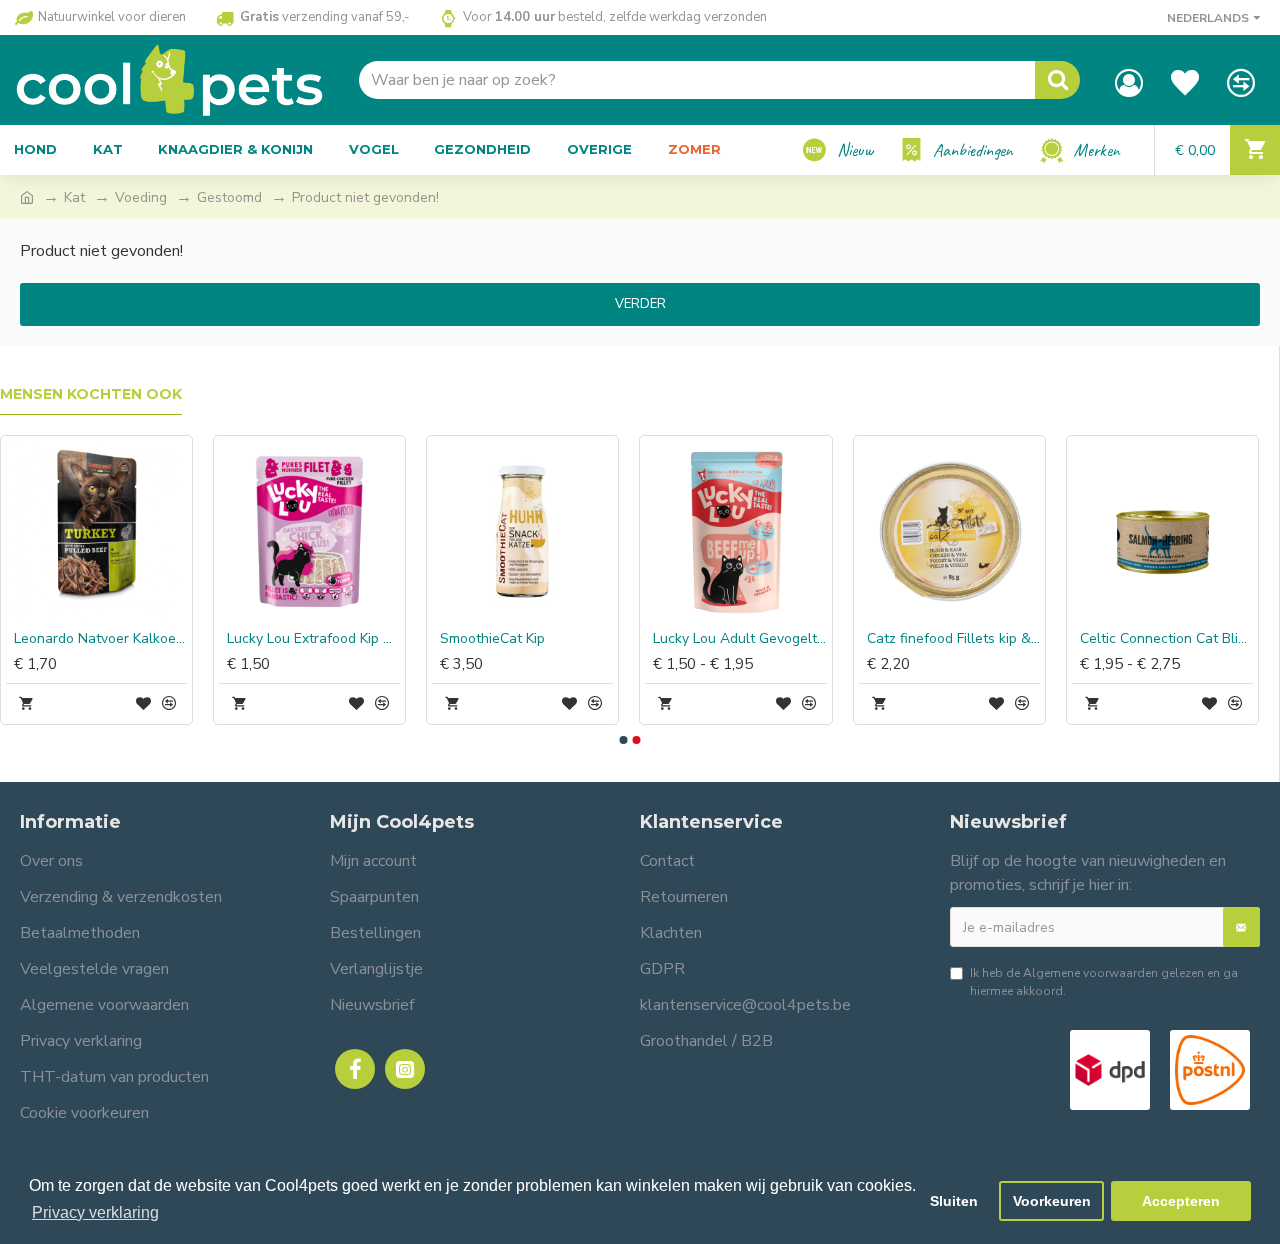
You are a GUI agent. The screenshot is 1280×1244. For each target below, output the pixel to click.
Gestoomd (229, 197)
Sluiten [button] (954, 1201)
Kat (74, 197)
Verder (640, 304)
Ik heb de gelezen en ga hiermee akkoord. (1104, 982)
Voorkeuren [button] (1052, 1201)
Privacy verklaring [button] (95, 1212)
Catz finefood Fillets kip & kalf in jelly (953, 639)
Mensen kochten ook (91, 394)
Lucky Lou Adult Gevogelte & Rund (739, 639)
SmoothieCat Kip (492, 639)
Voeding (141, 197)
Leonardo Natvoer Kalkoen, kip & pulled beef (100, 639)
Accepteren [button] (1181, 1201)
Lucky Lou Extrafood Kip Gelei (313, 639)
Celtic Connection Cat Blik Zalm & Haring (1166, 639)
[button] (623, 740)
